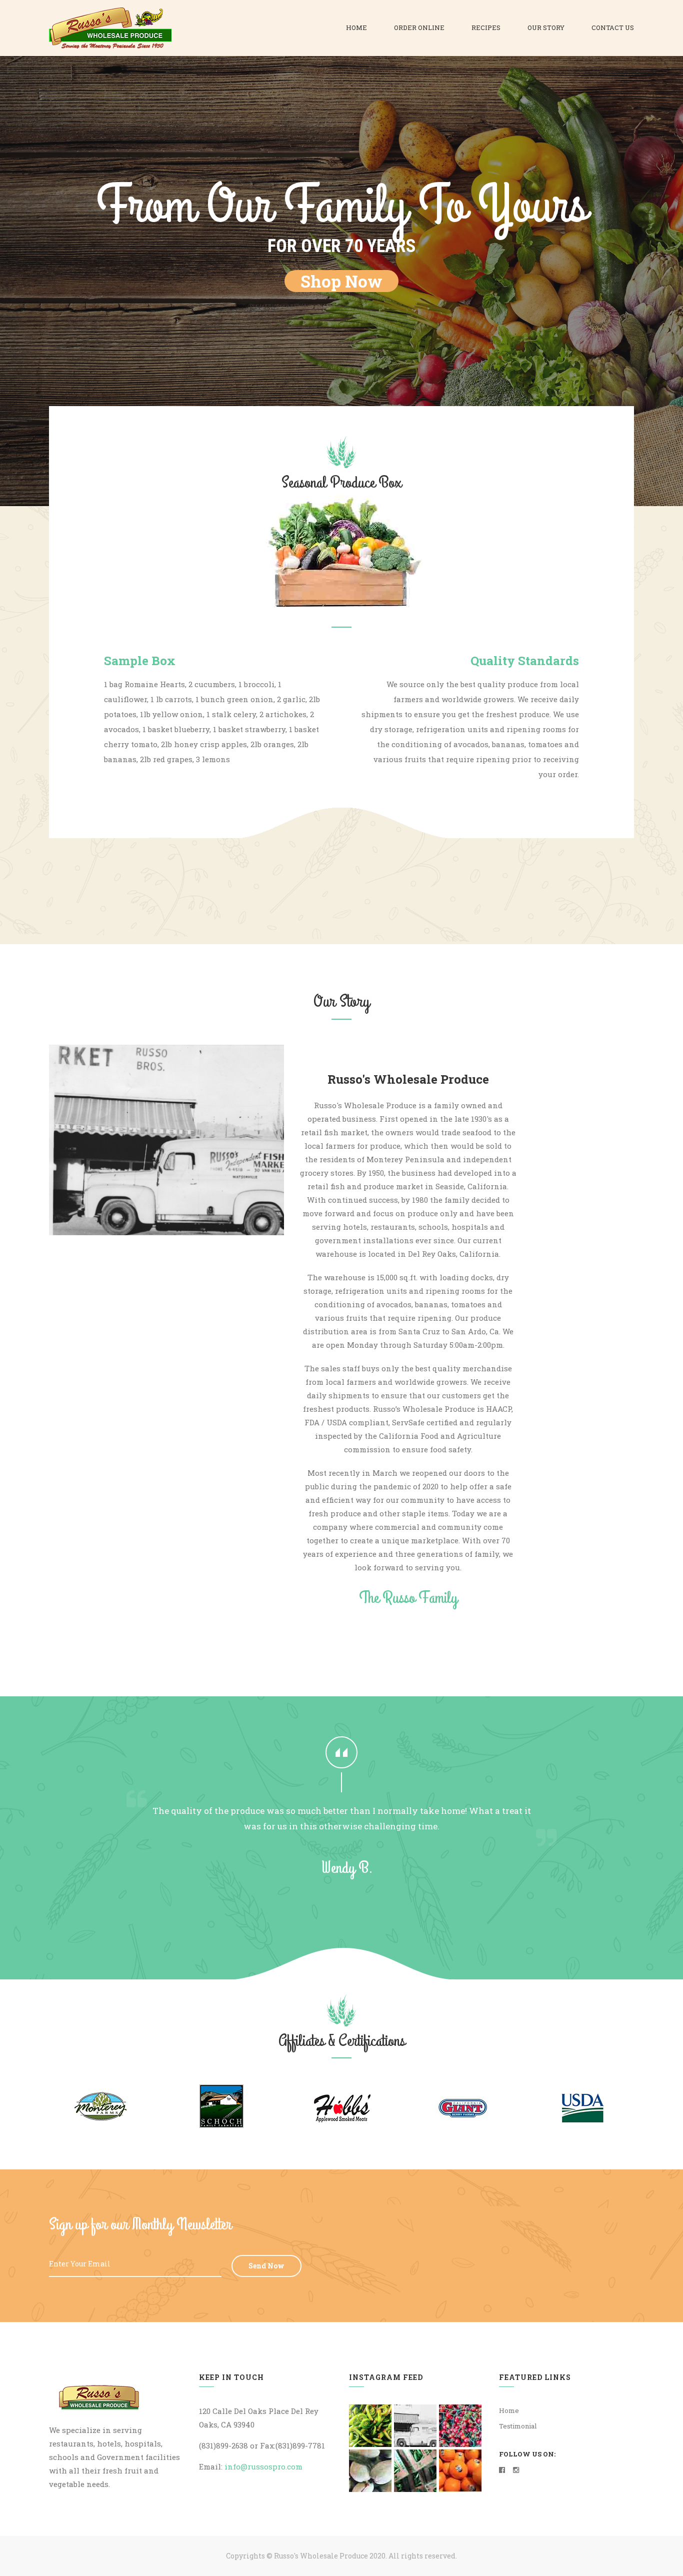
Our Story (546, 28)
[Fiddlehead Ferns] (370, 2426)
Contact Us (613, 28)
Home (356, 28)
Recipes (486, 28)
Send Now (266, 2266)
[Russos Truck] (415, 2426)
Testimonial (518, 2426)
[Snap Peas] (415, 2471)
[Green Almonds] (370, 2471)
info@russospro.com (263, 2466)
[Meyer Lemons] (460, 2471)
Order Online (419, 28)
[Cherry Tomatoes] (460, 2426)
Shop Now (341, 281)
